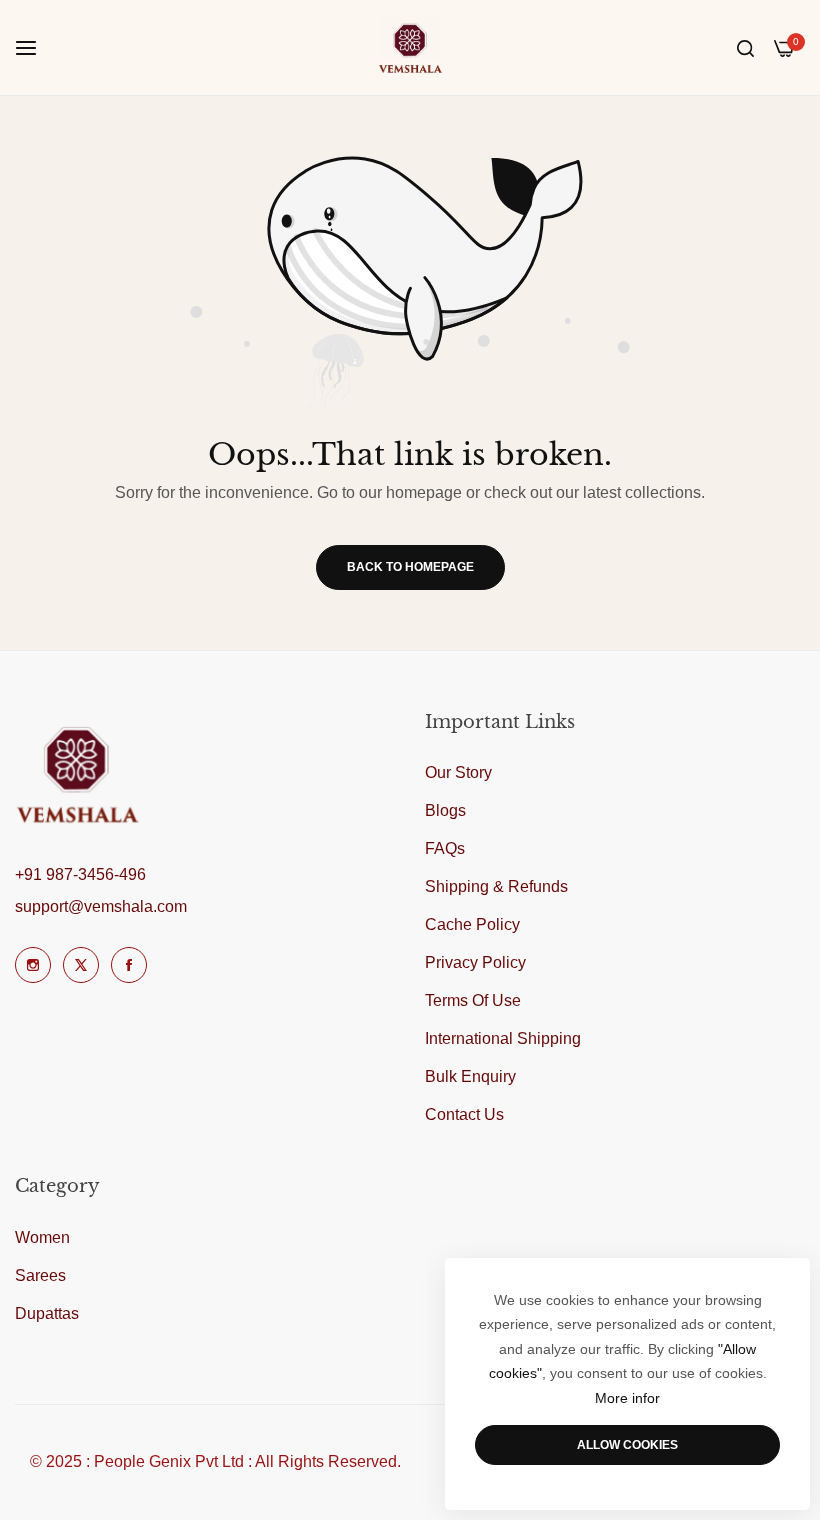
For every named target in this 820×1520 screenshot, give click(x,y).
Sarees (40, 1275)
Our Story (458, 772)
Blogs (445, 810)
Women (42, 1237)
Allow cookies (627, 1445)
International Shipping (503, 1038)
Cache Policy (472, 924)
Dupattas (47, 1313)
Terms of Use (473, 1000)
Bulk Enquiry (470, 1076)
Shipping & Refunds (496, 886)
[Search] (745, 48)
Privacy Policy (475, 962)
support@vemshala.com (101, 906)
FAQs (445, 848)
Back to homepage (410, 567)
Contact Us (464, 1114)
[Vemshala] (410, 47)
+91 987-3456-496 (80, 874)
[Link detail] (33, 965)
